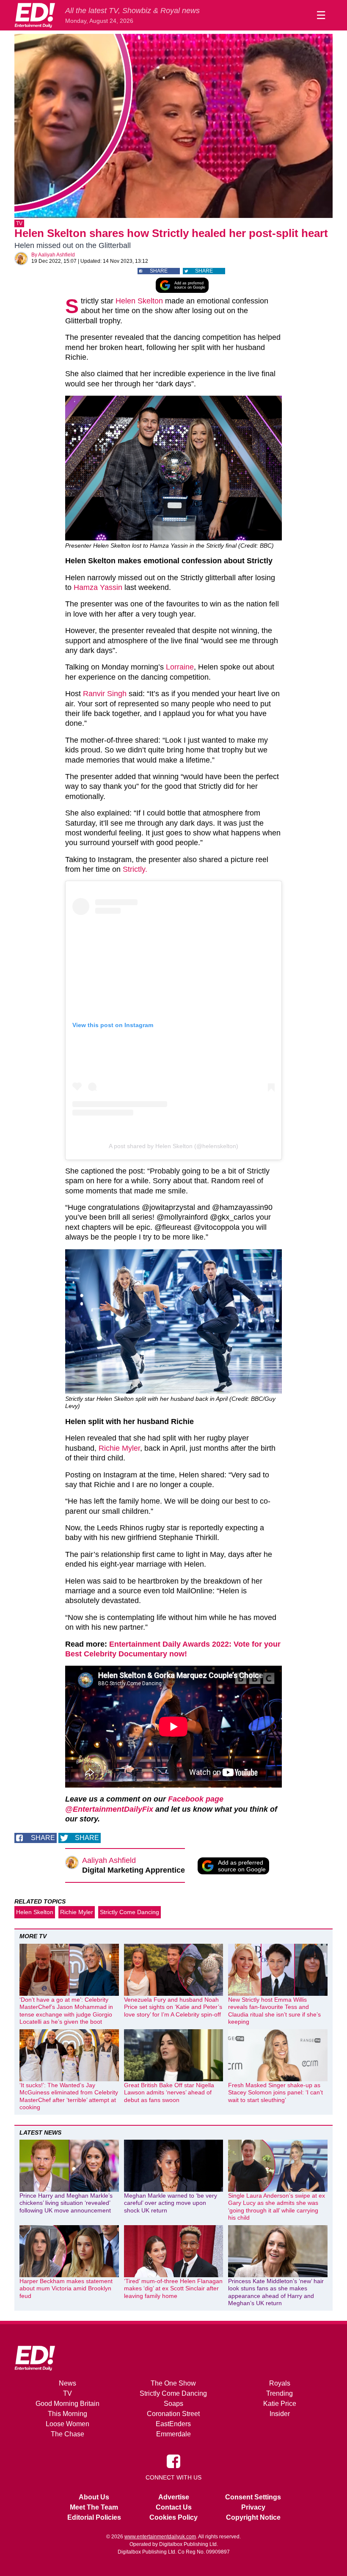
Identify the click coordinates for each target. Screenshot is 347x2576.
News (67, 2383)
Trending (280, 2393)
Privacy (253, 2507)
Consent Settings (253, 2497)
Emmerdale (173, 2434)
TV (19, 223)
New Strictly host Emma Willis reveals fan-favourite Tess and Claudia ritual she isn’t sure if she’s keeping (274, 2011)
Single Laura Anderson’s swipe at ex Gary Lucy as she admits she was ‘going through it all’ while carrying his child (277, 2207)
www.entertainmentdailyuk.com (160, 2537)
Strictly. (135, 869)
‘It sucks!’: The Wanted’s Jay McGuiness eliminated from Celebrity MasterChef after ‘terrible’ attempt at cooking (69, 2096)
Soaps (173, 2404)
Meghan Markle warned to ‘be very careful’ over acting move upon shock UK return (171, 2203)
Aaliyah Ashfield (56, 255)
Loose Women (67, 2424)
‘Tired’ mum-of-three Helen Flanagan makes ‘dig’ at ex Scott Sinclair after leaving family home (173, 2288)
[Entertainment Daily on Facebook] (173, 2460)
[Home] (35, 15)
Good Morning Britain (67, 2404)
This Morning (67, 2414)
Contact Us (174, 2507)
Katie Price (280, 2404)
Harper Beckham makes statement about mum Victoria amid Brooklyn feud (66, 2288)
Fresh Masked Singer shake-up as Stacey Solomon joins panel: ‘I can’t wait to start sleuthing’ (275, 2092)
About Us (94, 2497)
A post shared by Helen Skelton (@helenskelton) (173, 1146)
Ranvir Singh (105, 694)
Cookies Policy (173, 2517)
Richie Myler (119, 1448)
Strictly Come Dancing (129, 1912)
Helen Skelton (139, 301)
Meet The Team (94, 2507)
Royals (280, 2383)
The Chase (67, 2434)
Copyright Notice (253, 2517)
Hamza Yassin (98, 587)
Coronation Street (173, 2414)
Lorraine (180, 667)
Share (159, 271)
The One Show (173, 2383)
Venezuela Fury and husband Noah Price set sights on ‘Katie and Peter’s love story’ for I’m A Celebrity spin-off (173, 2007)
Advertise (174, 2497)
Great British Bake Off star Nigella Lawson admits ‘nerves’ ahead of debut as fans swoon (169, 2092)
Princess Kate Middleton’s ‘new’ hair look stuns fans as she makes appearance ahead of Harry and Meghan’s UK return (276, 2292)
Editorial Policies (94, 2517)
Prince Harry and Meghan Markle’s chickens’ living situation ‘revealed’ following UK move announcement (66, 2203)
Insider (280, 2414)
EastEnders (173, 2424)
